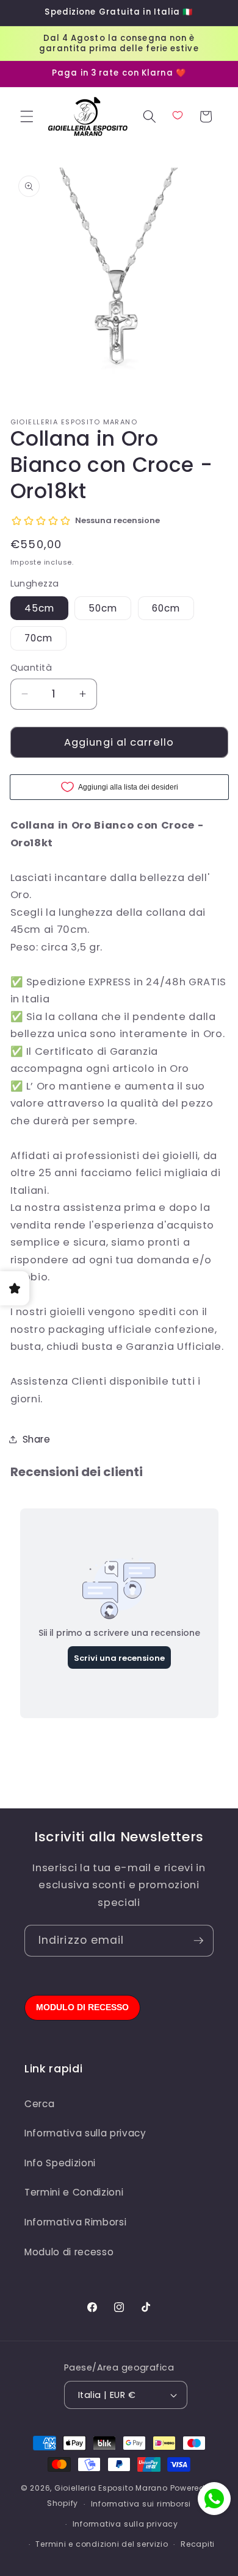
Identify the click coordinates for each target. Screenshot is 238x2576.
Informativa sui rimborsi (141, 2504)
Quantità (31, 668)
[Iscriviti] (198, 1941)
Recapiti (198, 2544)
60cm (166, 608)
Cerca (39, 2104)
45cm (39, 608)
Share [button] (37, 1439)
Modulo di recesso (69, 2252)
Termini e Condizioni (74, 2192)
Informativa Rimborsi (75, 2222)
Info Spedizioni (60, 2163)
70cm (38, 638)
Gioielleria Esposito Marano (111, 2488)
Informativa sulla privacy (85, 2133)
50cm (103, 608)
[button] (27, 116)
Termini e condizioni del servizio (102, 2544)
